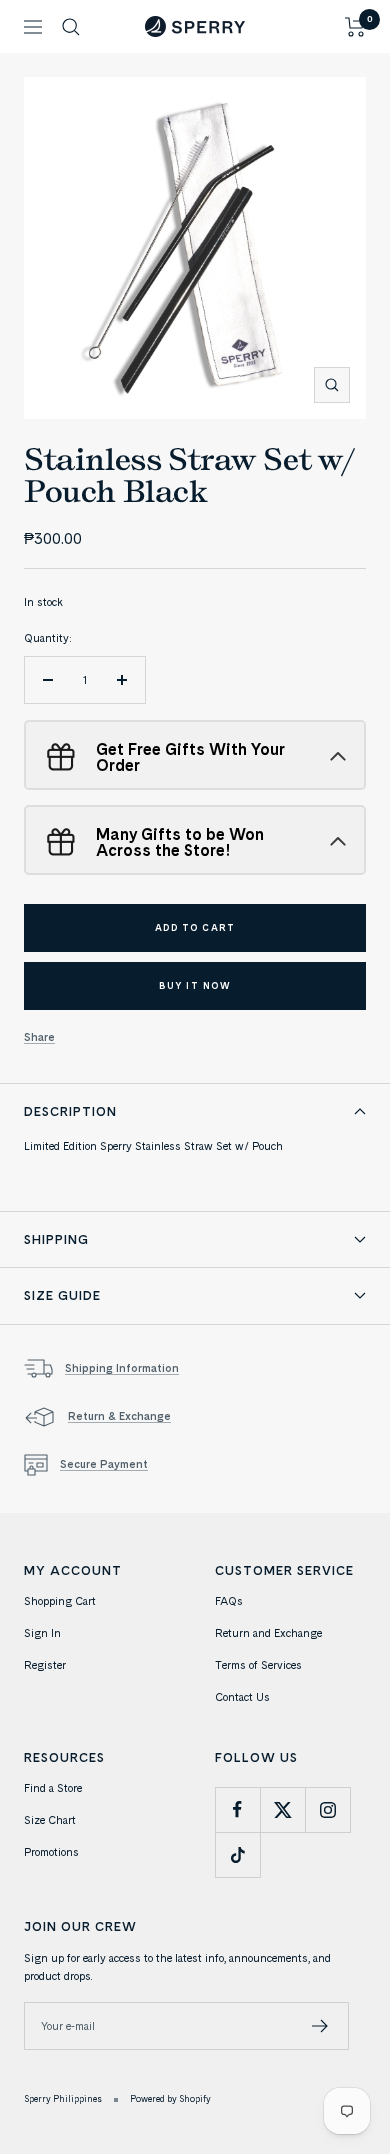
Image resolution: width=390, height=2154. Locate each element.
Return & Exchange (119, 1416)
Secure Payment (104, 1464)
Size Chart (50, 1820)
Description (70, 1111)
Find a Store (53, 1788)
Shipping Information (122, 1368)
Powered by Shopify (170, 2098)
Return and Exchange (268, 1633)
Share (39, 1037)
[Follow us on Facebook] (237, 1809)
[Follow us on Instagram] (327, 1809)
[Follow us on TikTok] (237, 1854)
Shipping (56, 1239)
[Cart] (355, 27)
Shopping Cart (60, 1601)
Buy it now (195, 985)
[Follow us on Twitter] (282, 1809)
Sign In (42, 1633)
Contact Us (242, 1697)
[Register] (320, 2026)
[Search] (71, 27)
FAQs (229, 1601)
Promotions (51, 1852)
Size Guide (62, 1295)
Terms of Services (258, 1665)
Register (45, 1665)
